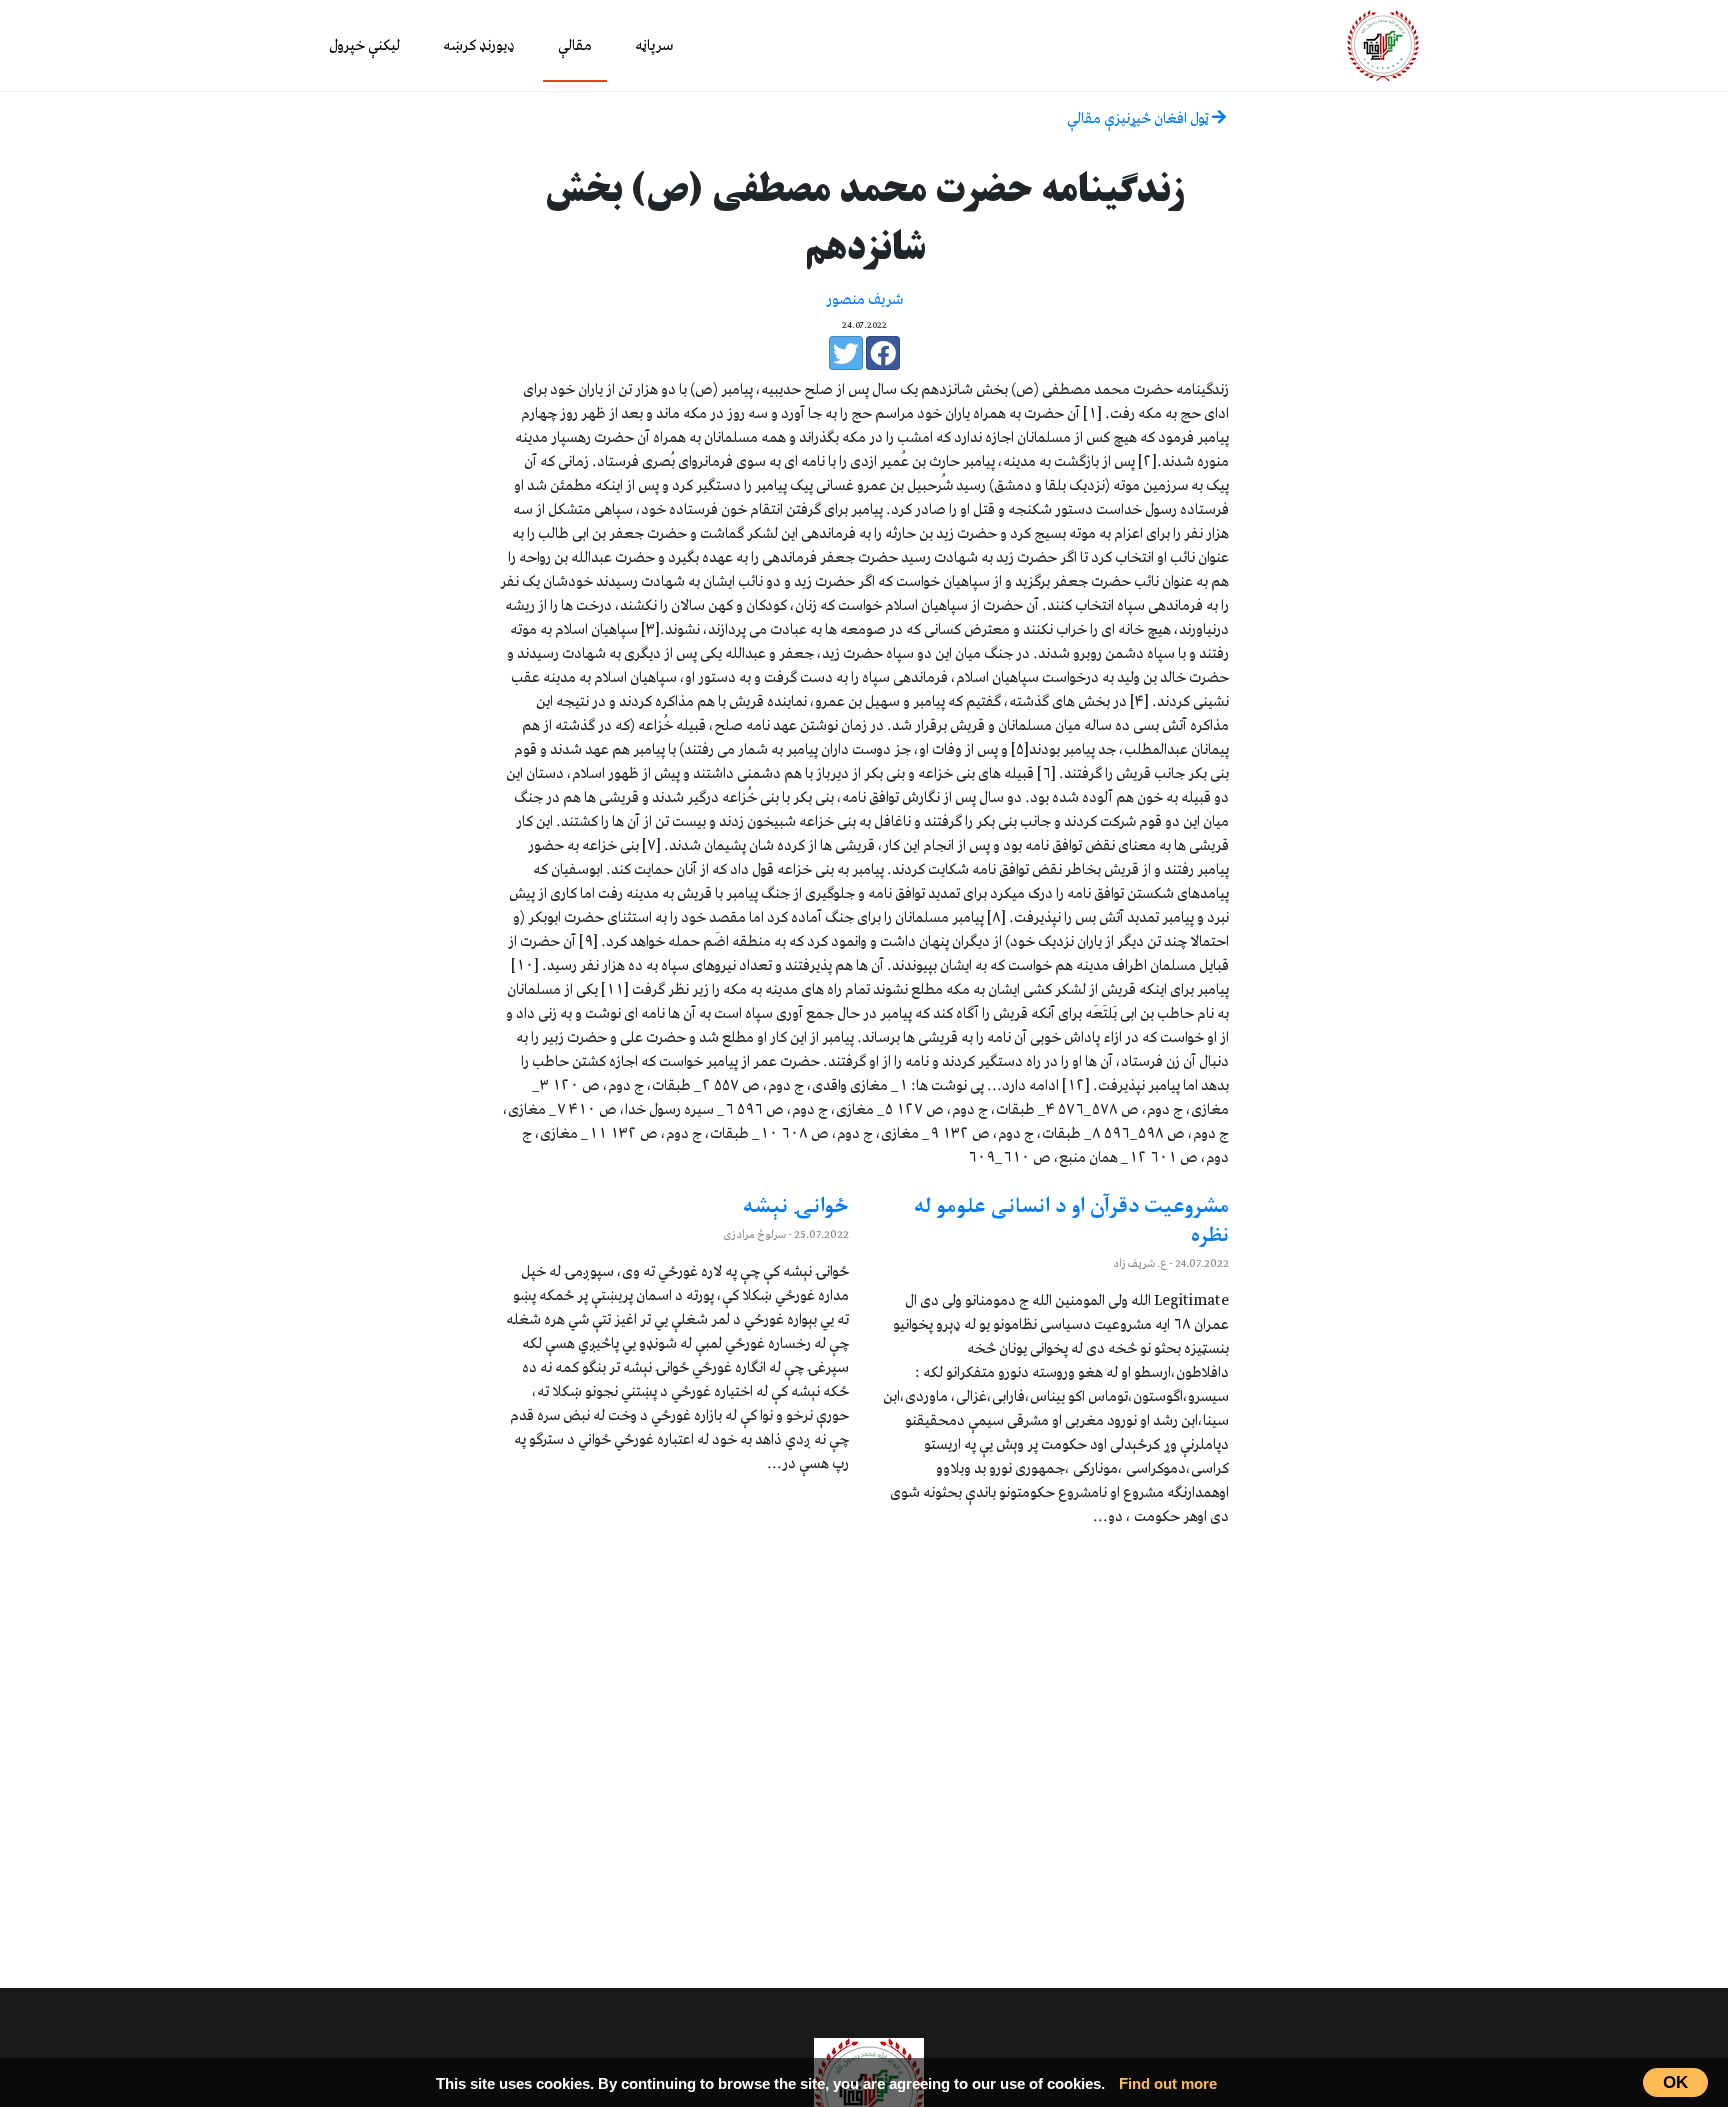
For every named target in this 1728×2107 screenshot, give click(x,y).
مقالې (575, 46)
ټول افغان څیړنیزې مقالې (1139, 119)
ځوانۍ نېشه (796, 1208)
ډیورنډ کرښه (479, 46)
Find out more (1168, 2083)
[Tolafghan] (1383, 44)
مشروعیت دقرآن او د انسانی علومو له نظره (1071, 1222)
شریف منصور (864, 300)
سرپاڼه (654, 46)
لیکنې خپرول (364, 46)
